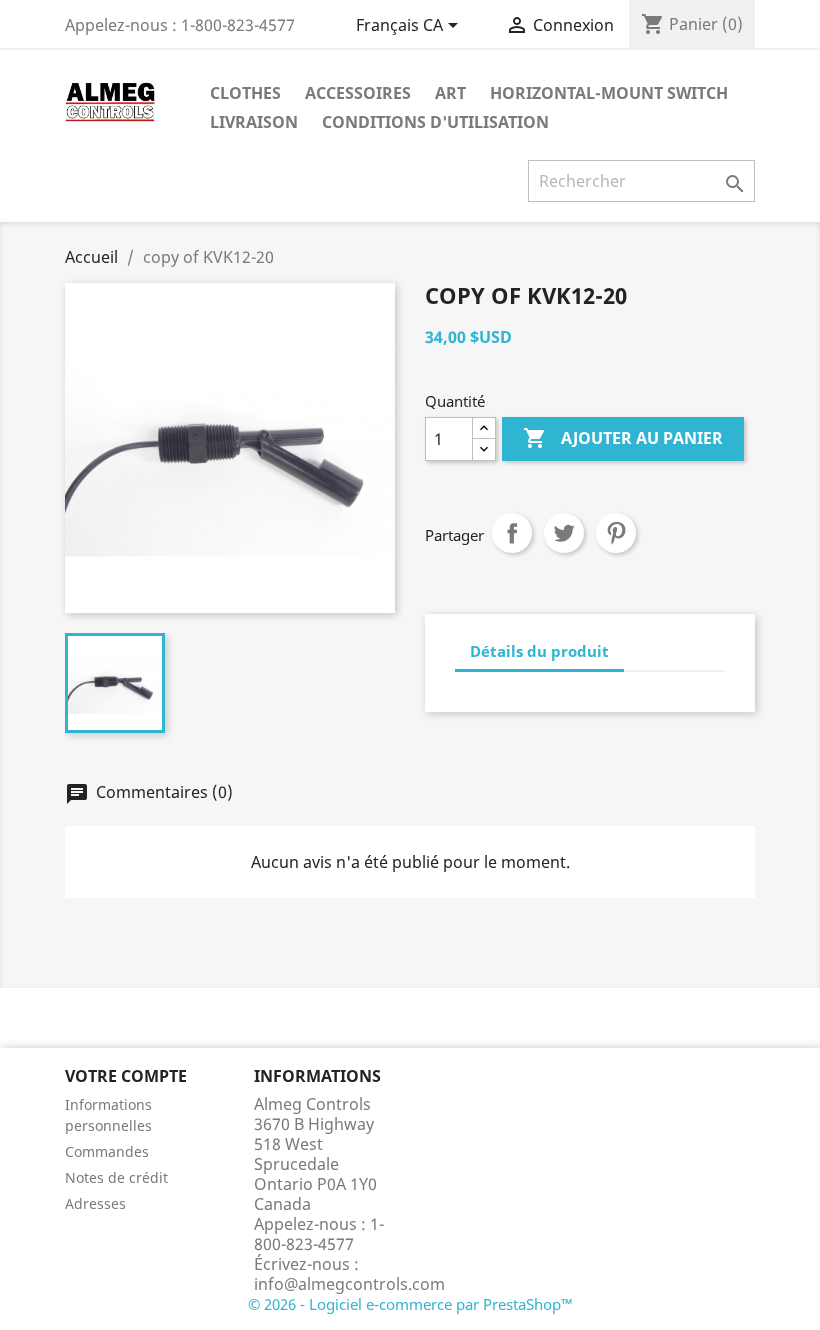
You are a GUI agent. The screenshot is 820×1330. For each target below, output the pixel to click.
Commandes (107, 1151)
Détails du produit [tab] (539, 651)
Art (450, 93)
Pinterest (616, 533)
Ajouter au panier (623, 438)
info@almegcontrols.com (349, 1284)
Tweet (564, 533)
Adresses (95, 1203)
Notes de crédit (116, 1177)
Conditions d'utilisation (435, 122)
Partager (512, 533)
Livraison (254, 122)
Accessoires (358, 93)
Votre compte (126, 1076)
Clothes (245, 93)
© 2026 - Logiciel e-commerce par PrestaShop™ (410, 1304)
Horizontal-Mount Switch (609, 93)
